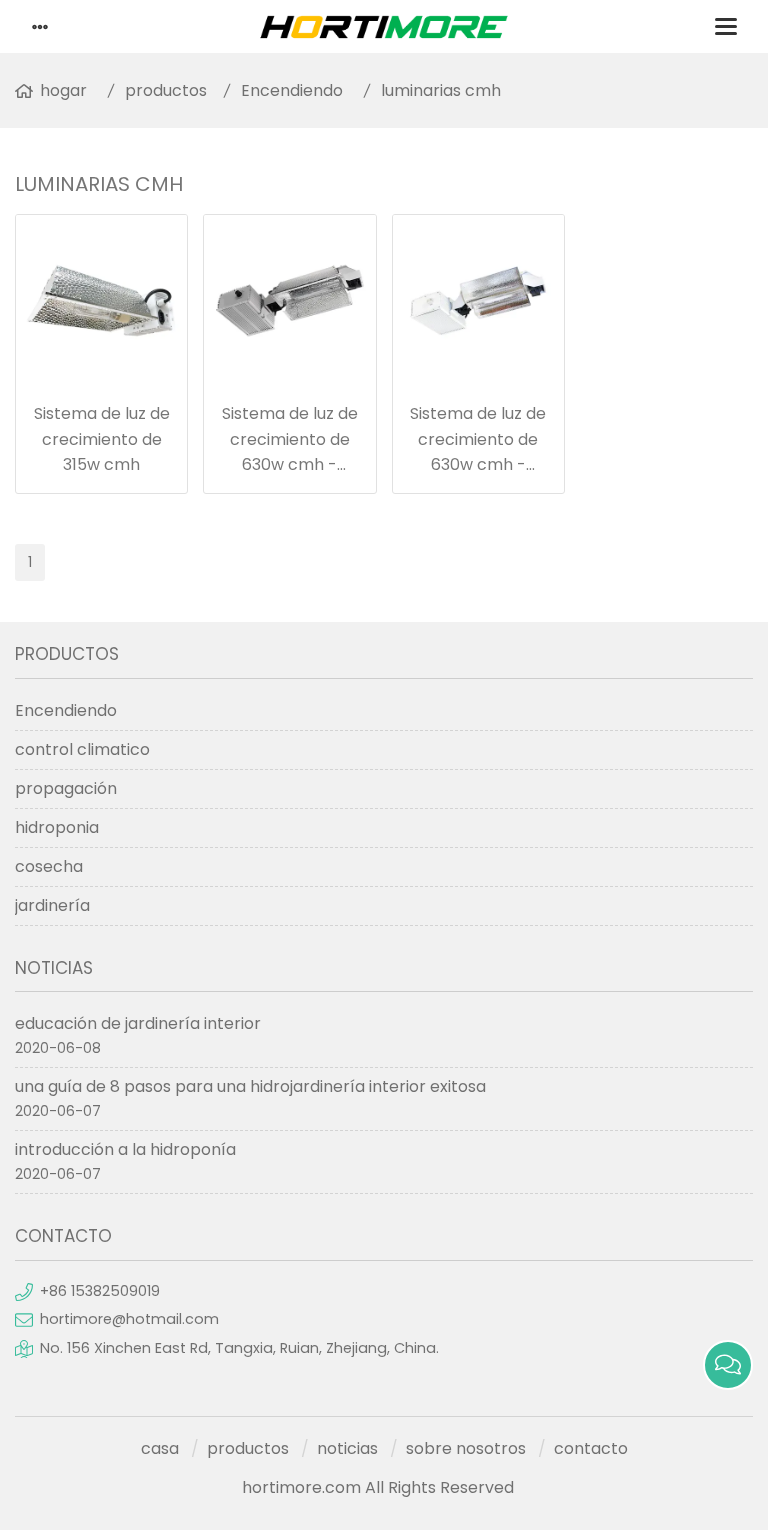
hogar (63, 90)
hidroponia (57, 827)
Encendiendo (292, 90)
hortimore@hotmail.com (129, 1319)
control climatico (82, 749)
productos (166, 90)
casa (160, 1448)
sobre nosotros (466, 1448)
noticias (347, 1448)
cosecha (49, 866)
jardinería (52, 905)
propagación (66, 788)
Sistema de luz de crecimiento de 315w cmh (102, 439)
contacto (591, 1448)
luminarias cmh (441, 90)
